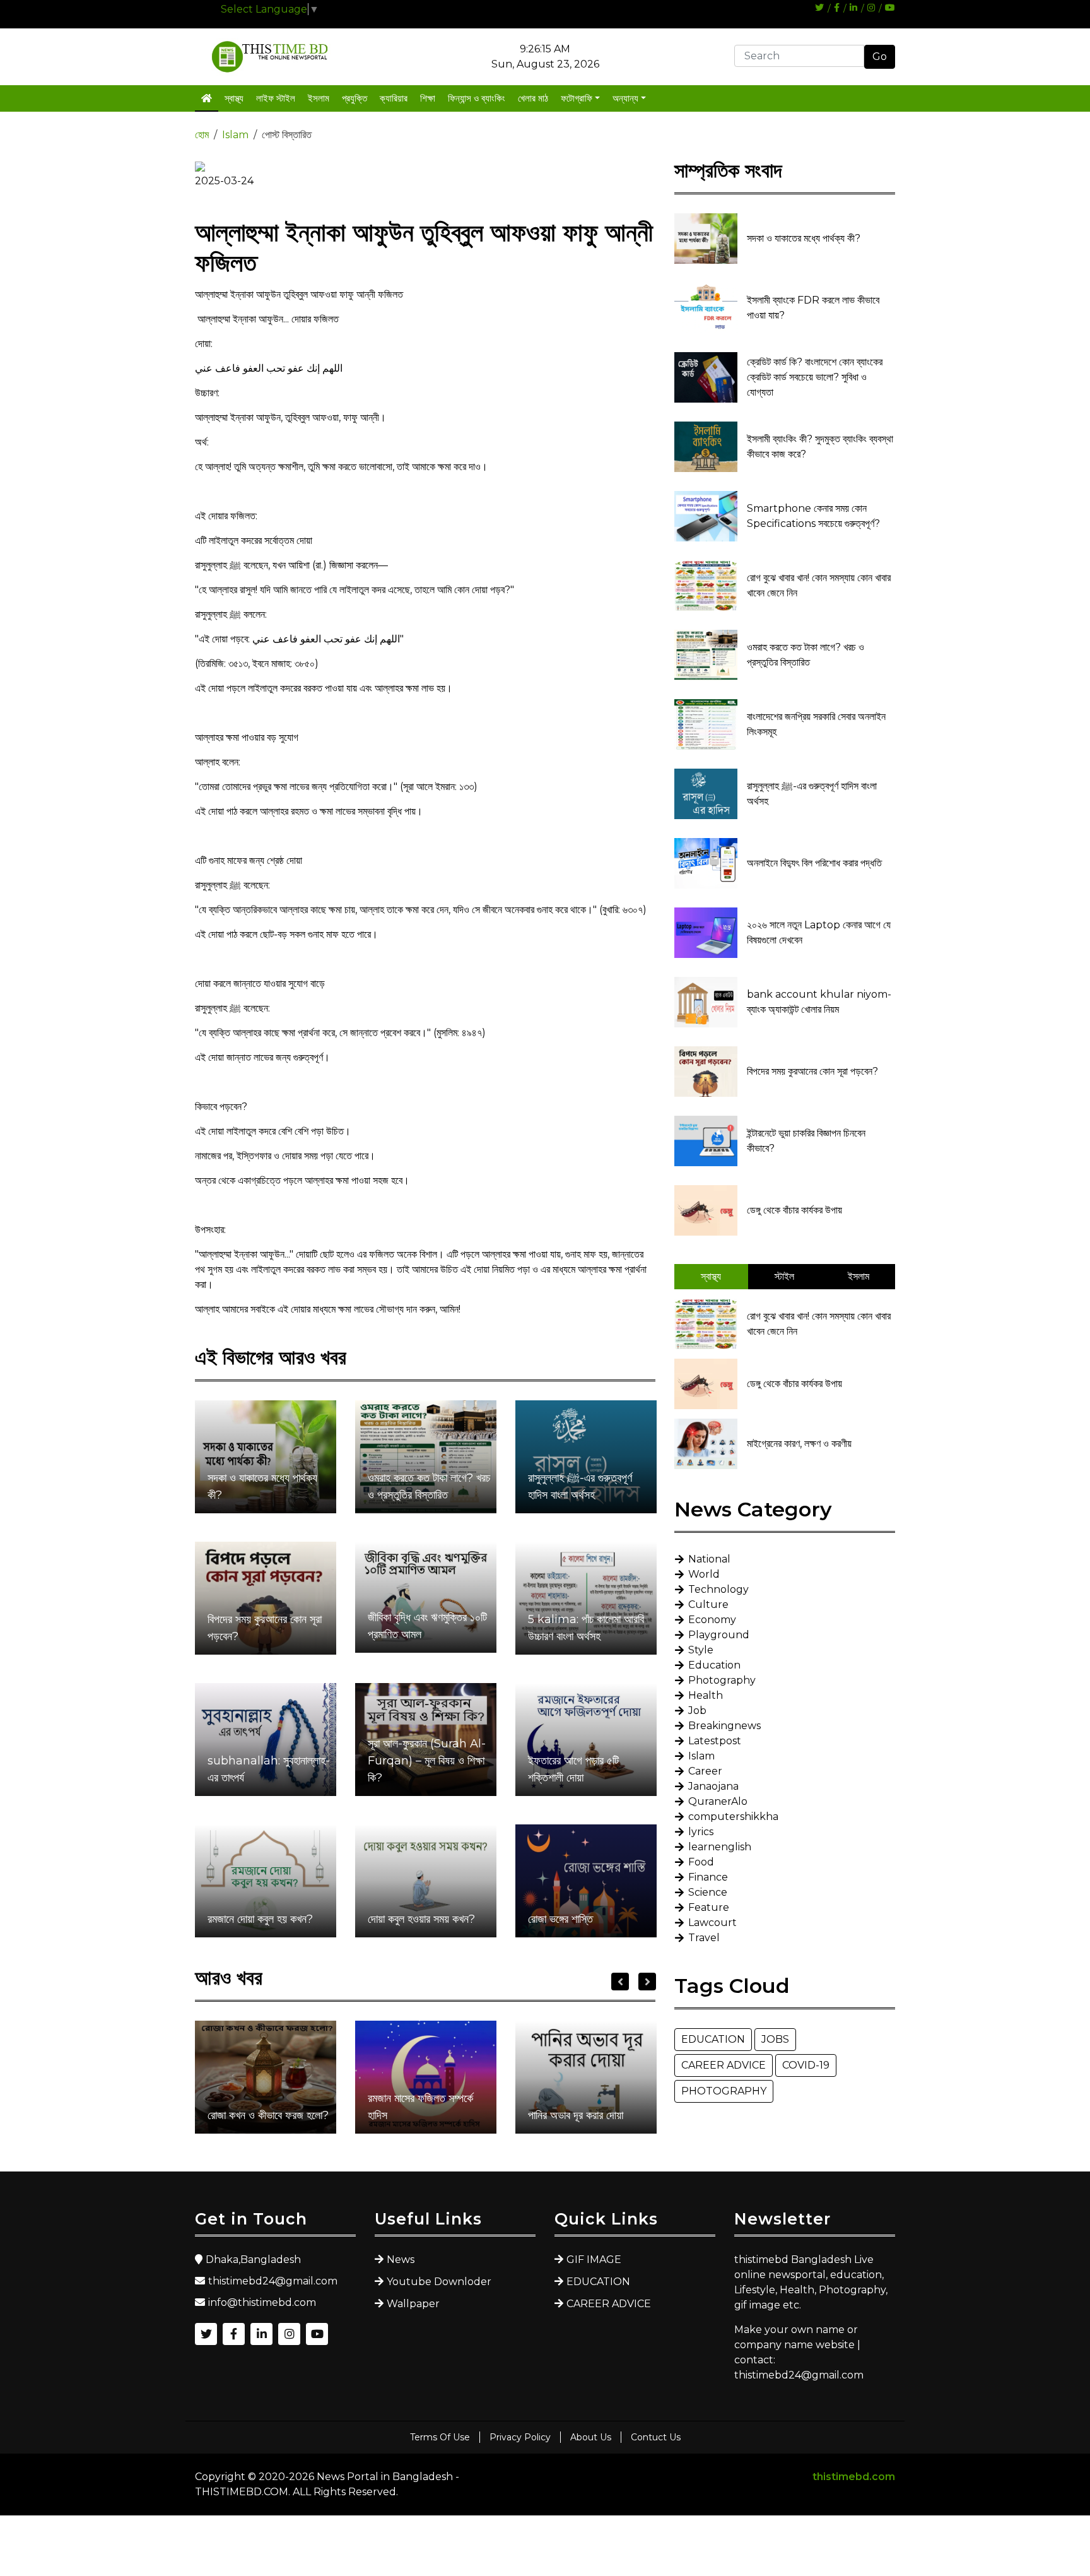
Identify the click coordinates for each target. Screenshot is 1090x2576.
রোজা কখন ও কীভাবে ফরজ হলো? (268, 2115)
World (704, 1574)
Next (647, 1982)
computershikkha (733, 1817)
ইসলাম (319, 98)
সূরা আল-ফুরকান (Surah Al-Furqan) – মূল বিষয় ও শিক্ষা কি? (427, 1761)
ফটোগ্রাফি (577, 98)
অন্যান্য (625, 98)
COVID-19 (806, 2065)
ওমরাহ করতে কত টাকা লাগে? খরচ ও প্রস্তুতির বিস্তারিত (429, 1486)
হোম (202, 135)
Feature (709, 1907)
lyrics (701, 1832)
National (709, 1559)
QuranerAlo (718, 1801)
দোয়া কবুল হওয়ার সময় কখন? (421, 1919)
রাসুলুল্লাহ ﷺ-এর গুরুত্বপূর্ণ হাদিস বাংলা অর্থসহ (580, 1486)
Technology (718, 1589)
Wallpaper (413, 2304)
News (401, 2260)
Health (706, 1695)
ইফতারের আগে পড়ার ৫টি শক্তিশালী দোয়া (573, 1769)
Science (708, 1892)
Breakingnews (724, 1726)
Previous (620, 1982)
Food (701, 1862)
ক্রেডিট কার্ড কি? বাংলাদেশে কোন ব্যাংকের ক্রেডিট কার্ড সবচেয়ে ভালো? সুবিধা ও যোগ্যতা (815, 377)
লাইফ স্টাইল (276, 98)
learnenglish (720, 1847)
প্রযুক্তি (355, 98)
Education (714, 1665)
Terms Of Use (440, 2437)
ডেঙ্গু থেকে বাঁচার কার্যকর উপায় (794, 1210)
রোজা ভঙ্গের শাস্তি (560, 1919)
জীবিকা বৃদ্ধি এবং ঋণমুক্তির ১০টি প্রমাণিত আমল (427, 1626)
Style (701, 1650)
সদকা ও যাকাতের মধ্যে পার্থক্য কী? (262, 1486)
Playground (719, 1635)
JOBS (775, 2039)
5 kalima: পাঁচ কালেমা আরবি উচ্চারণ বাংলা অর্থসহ (586, 1628)
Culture (708, 1604)
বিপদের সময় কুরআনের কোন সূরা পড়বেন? (265, 1628)
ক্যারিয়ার (394, 98)
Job (697, 1710)
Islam (235, 135)
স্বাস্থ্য (234, 98)
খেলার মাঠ (533, 98)
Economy (712, 1620)
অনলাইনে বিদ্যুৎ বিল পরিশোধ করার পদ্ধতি (814, 863)
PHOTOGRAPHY (724, 2091)
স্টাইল (784, 1276)
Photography (722, 1680)
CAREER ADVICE (724, 2065)
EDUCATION (713, 2039)
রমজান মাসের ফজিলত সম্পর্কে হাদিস (420, 2107)
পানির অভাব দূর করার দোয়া (576, 2115)
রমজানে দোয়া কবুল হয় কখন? (260, 1919)
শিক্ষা (428, 98)
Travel (704, 1938)
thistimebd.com (854, 2477)
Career (705, 1771)
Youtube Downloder (439, 2282)
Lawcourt (712, 1923)
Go (880, 56)
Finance (708, 1877)
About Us (591, 2437)
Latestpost (715, 1741)
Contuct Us (656, 2437)
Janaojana (713, 1786)
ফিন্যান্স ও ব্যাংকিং (477, 98)
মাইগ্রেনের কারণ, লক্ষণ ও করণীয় (799, 1444)
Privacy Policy (520, 2437)
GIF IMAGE (594, 2260)
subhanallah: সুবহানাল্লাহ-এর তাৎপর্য (269, 1769)
